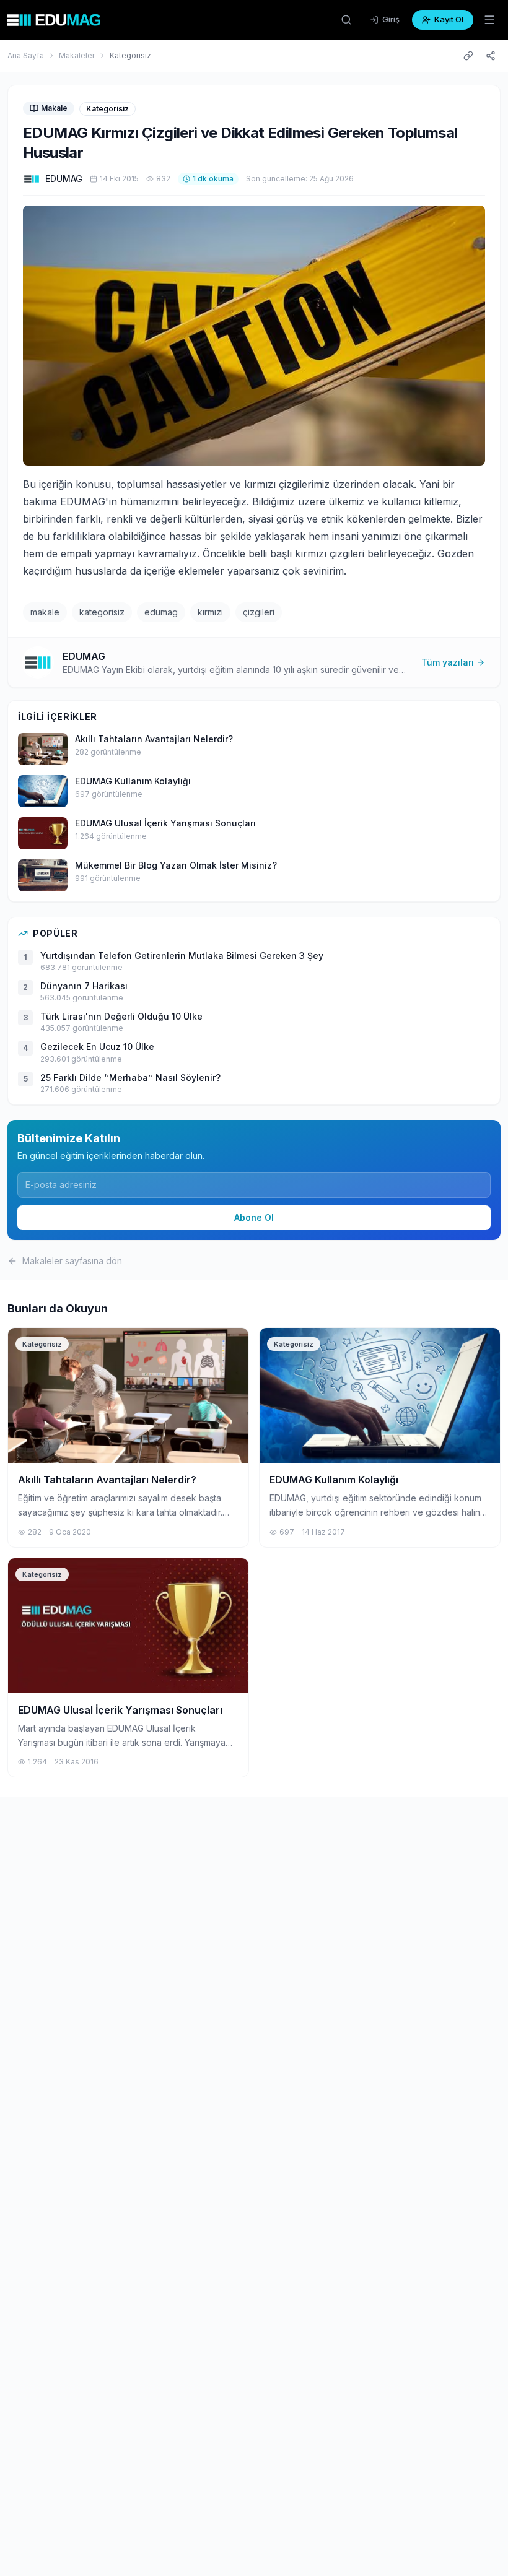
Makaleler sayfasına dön (72, 1261)
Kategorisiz (130, 55)
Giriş (391, 19)
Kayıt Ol (449, 19)
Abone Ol (254, 1217)
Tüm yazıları (448, 662)
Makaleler (77, 55)
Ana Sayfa (26, 55)
